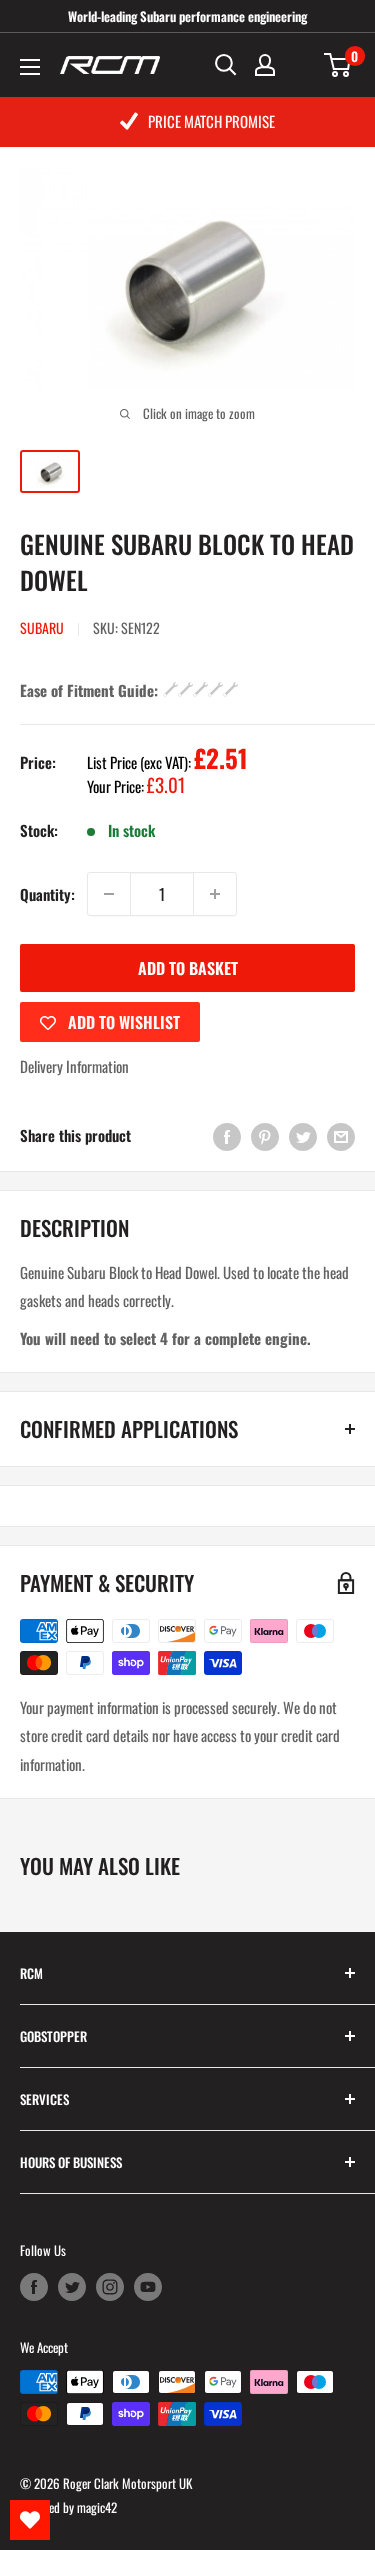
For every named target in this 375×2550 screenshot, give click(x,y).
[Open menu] (30, 67)
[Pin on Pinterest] (265, 1135)
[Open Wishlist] (30, 2520)
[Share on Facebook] (227, 1135)
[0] (338, 65)
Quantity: (47, 894)
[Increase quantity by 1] (215, 894)
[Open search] (226, 65)
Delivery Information (74, 1066)
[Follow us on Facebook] (34, 2287)
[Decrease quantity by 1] (109, 894)
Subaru (42, 627)
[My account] (265, 65)
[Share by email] (341, 1135)
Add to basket (188, 968)
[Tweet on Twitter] (303, 1135)
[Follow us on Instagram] (110, 2287)
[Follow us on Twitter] (72, 2287)
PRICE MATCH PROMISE (211, 121)
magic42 (97, 2507)
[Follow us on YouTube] (148, 2287)
